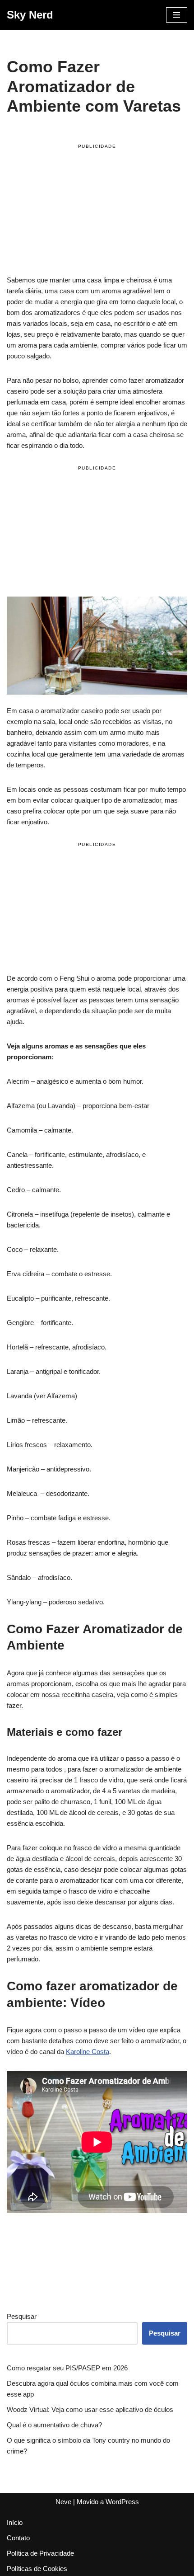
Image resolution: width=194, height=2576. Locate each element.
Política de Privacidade (40, 2553)
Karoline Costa (88, 2052)
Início (15, 2522)
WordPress (122, 2502)
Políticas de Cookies (37, 2569)
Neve (63, 2502)
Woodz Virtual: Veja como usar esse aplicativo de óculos (90, 2409)
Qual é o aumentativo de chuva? (54, 2425)
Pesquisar (22, 2316)
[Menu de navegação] (177, 15)
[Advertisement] (97, 211)
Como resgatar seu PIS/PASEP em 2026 (67, 2368)
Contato (18, 2538)
